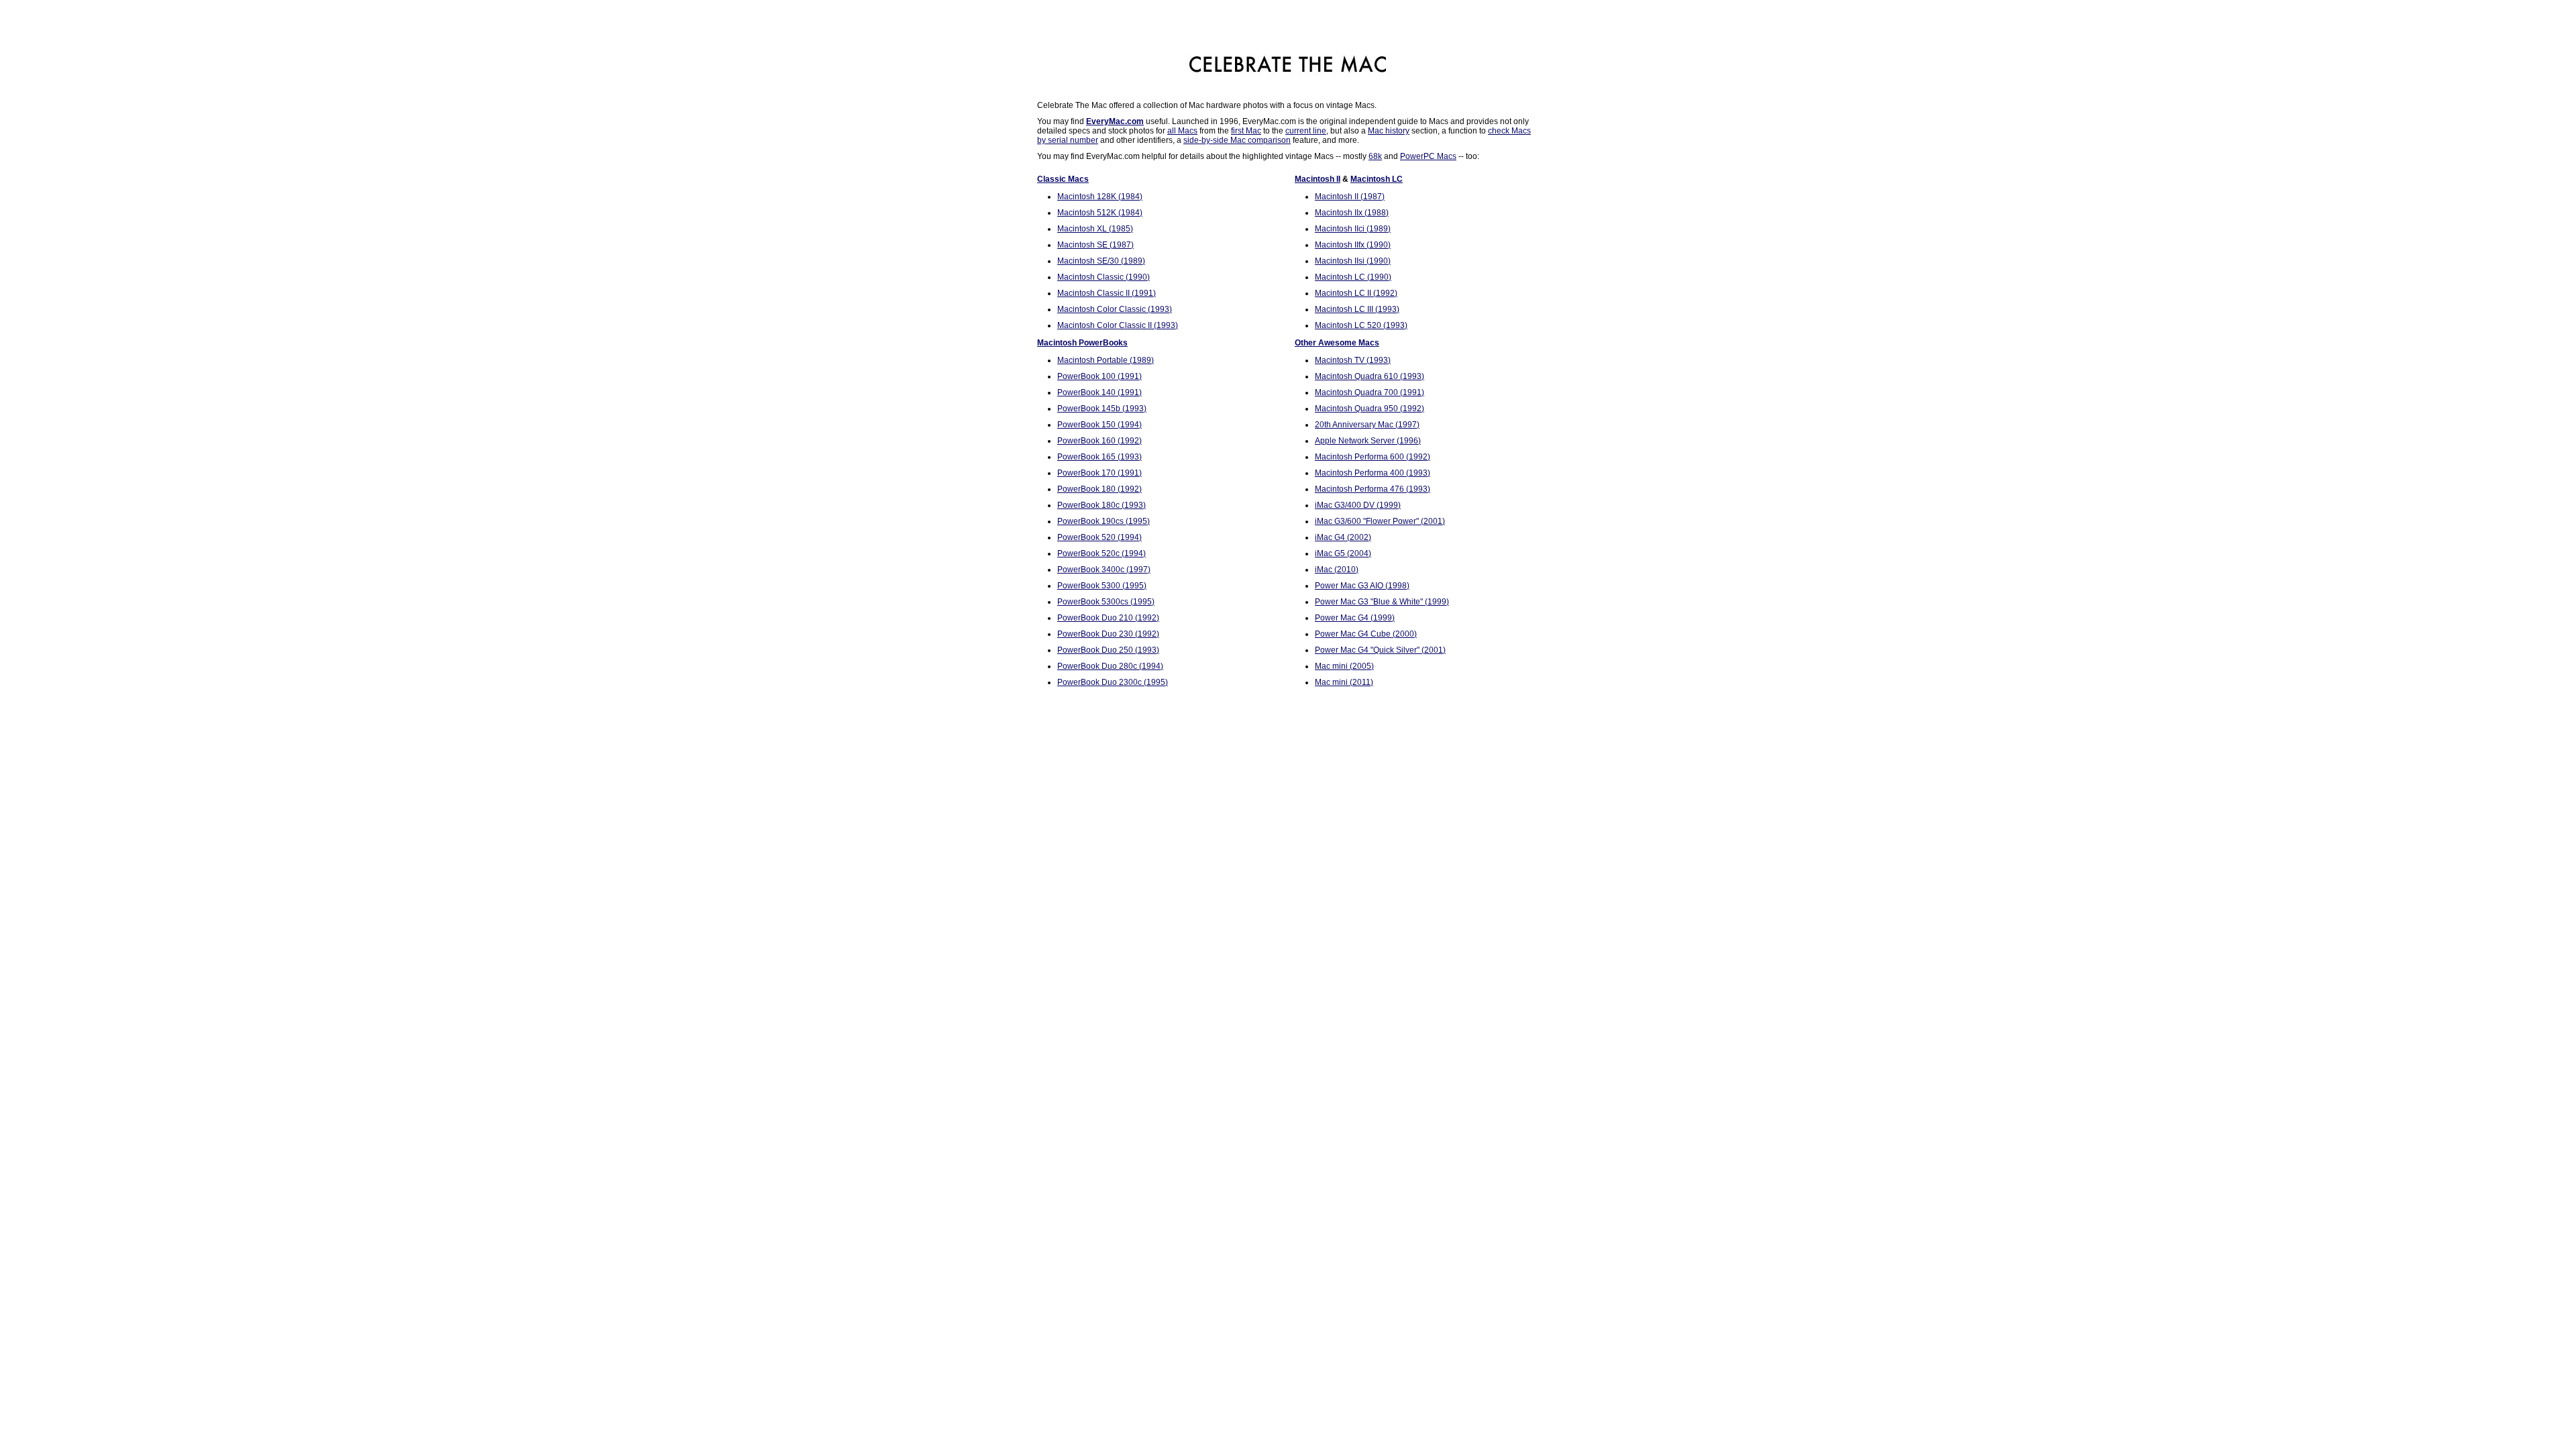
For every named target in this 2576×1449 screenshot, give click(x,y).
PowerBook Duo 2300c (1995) (1113, 682)
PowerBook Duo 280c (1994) (1110, 666)
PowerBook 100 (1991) (1099, 376)
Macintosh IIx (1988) (1352, 213)
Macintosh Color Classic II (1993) (1118, 325)
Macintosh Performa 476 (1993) (1373, 489)
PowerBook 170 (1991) (1099, 473)
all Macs (1182, 131)
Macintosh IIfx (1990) (1353, 245)
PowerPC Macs (1428, 156)
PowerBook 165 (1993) (1099, 457)
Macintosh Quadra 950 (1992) (1370, 409)
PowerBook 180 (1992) (1099, 489)
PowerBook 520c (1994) (1102, 553)
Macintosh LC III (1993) (1357, 309)
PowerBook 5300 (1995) (1102, 586)
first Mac (1246, 131)
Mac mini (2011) (1344, 682)
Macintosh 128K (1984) (1100, 197)
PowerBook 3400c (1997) (1104, 570)
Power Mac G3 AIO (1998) (1362, 586)
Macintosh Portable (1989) (1106, 360)
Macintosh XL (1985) (1095, 229)
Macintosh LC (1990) (1353, 277)
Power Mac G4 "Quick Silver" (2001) (1380, 650)
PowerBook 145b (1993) (1102, 409)
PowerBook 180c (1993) (1102, 505)
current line (1306, 131)
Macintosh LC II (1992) (1356, 293)
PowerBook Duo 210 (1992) (1108, 618)
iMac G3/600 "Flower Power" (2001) (1380, 521)
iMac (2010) (1337, 570)
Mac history (1389, 131)
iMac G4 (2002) (1343, 537)
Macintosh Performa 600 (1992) (1373, 457)
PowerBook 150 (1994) (1099, 425)
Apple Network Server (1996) (1368, 441)
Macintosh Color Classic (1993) (1115, 309)
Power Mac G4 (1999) (1355, 618)
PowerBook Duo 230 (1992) (1108, 634)
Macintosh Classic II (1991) (1107, 293)
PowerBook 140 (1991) (1099, 392)
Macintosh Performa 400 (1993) (1373, 473)
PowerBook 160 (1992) (1099, 441)
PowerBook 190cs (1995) (1104, 521)
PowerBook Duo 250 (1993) (1108, 650)
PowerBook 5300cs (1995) (1106, 602)
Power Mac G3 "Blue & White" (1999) (1382, 602)
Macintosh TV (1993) (1353, 360)
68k (1375, 156)
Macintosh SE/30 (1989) (1101, 261)
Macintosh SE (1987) (1095, 245)
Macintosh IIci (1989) (1353, 229)
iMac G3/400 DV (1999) (1358, 505)
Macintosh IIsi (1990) (1353, 261)
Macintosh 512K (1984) (1100, 213)
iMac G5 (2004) (1343, 553)
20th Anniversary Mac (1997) (1367, 425)
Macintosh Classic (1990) (1104, 277)
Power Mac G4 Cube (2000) (1366, 634)
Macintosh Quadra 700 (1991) (1370, 392)
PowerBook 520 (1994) (1099, 537)
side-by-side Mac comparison (1237, 140)
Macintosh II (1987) (1350, 197)
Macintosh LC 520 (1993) (1361, 325)
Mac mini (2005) (1344, 666)
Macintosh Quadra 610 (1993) (1370, 376)
